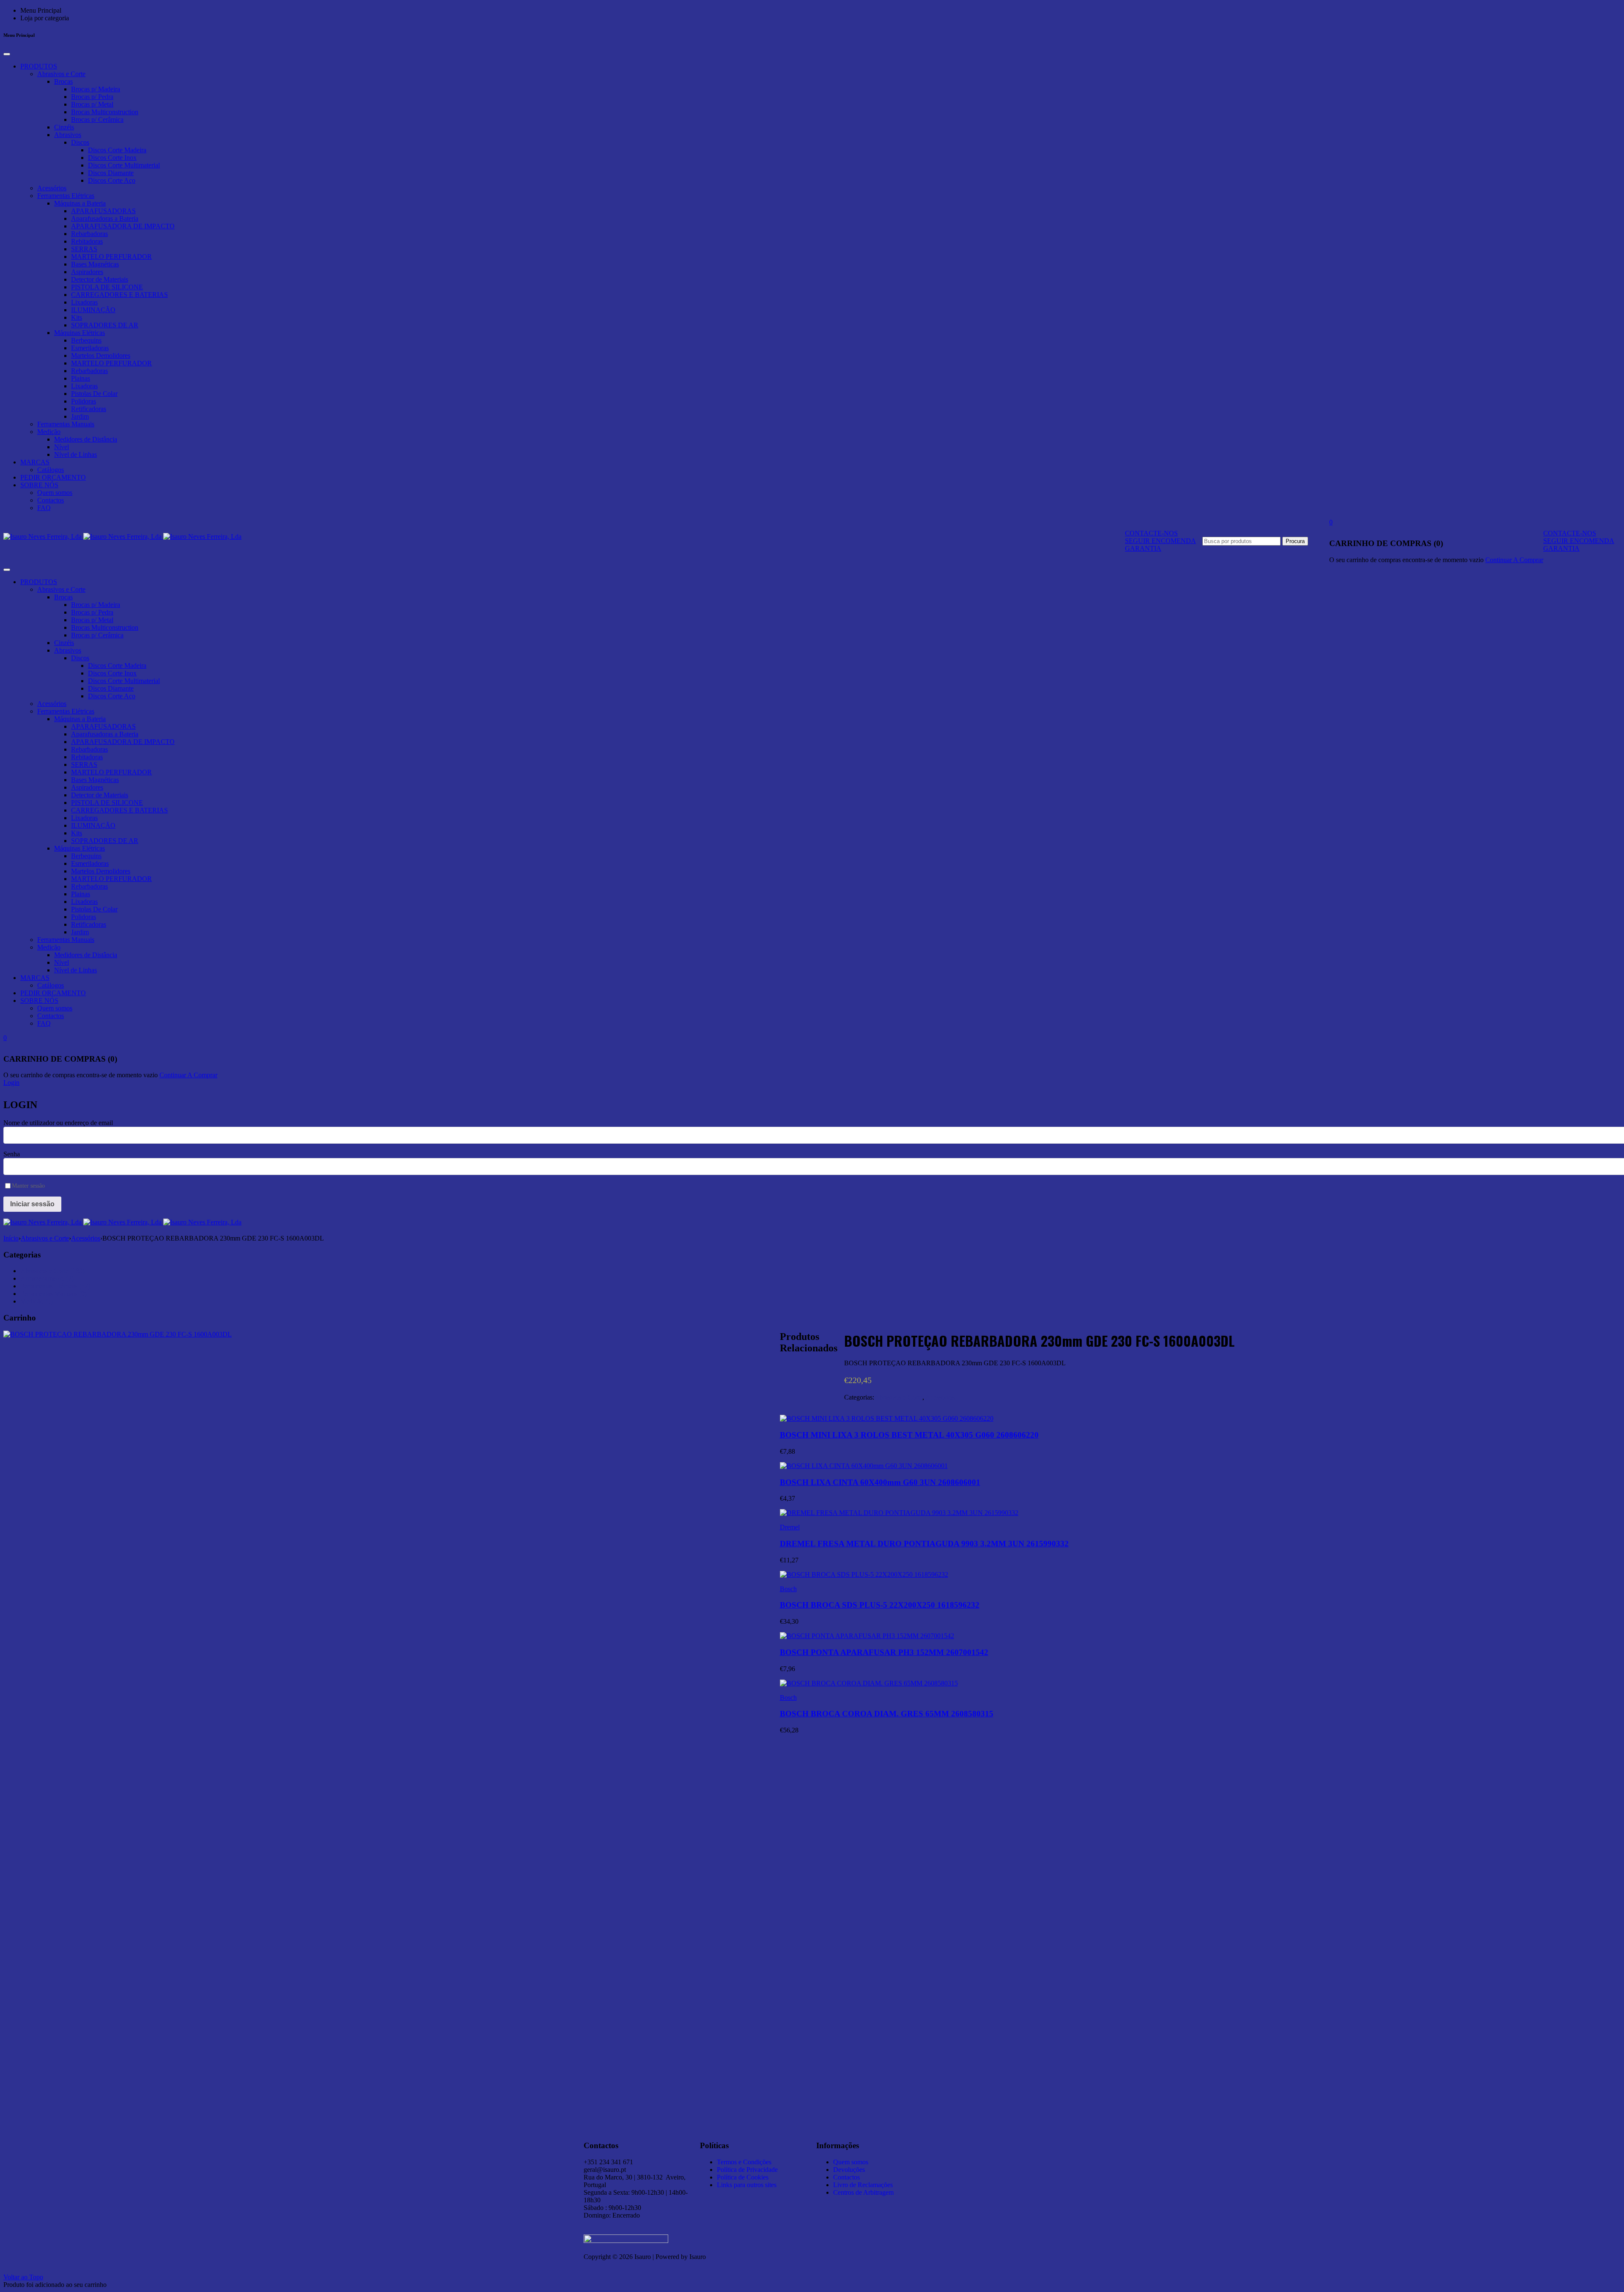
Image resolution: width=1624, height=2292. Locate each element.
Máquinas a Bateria (80, 203)
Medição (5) (37, 1301)
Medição (49, 432)
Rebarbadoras (89, 234)
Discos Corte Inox (112, 158)
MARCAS (35, 462)
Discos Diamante (111, 173)
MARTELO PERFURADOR (111, 257)
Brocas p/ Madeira (96, 89)
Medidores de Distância (86, 439)
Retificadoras (89, 409)
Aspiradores (87, 272)
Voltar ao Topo (23, 2277)
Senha (12, 1154)
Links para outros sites (747, 2185)
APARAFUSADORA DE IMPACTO (123, 226)
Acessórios (52, 188)
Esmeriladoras (90, 348)
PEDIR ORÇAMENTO (53, 477)
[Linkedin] (943, 2144)
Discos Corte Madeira (117, 150)
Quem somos (55, 493)
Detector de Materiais (100, 279)
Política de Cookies (743, 2177)
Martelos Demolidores (101, 355)
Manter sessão (28, 1186)
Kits (77, 317)
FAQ (44, 508)
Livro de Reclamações (863, 2185)
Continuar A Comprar (1514, 560)
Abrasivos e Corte (61, 74)
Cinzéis (64, 127)
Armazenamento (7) (47, 1278)
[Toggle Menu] (7, 54)
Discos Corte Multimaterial (124, 165)
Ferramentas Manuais (66, 424)
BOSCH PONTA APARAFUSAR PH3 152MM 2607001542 (884, 1652)
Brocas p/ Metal (92, 104)
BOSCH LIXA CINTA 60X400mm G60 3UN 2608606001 (880, 1482)
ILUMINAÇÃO (93, 310)
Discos (80, 142)
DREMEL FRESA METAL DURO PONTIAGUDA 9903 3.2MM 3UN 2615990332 (924, 1544)
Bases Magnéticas (95, 264)
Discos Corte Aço (112, 180)
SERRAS (84, 249)
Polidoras (84, 401)
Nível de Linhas (75, 454)
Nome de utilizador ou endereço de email (58, 1123)
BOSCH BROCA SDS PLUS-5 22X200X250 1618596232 (880, 1605)
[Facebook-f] (989, 2144)
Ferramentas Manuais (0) (53, 1294)
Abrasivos (68, 135)
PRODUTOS (39, 66)
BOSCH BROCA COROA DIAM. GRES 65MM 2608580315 (887, 1714)
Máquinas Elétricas (80, 333)
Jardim (80, 416)
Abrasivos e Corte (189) (52, 1271)
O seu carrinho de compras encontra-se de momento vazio (1406, 560)
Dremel (790, 1527)
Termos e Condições (744, 2162)
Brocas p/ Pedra (92, 97)
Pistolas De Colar (94, 394)
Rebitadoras (87, 241)
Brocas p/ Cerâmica (97, 119)
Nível (62, 447)
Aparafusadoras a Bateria (105, 218)
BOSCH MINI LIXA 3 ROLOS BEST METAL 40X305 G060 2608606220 (909, 1435)
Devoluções (849, 2170)
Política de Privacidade (747, 2170)
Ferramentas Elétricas (66, 196)
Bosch (788, 1589)
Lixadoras (84, 302)
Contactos (51, 500)
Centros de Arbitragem (863, 2192)
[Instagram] (966, 2144)
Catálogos (51, 470)
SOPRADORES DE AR (105, 325)
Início (11, 1238)
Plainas (81, 378)
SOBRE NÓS (39, 485)
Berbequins (86, 340)
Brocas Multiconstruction (105, 112)
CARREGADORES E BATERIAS (119, 295)
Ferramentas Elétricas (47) (55, 1286)
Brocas (63, 81)
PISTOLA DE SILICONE (107, 287)
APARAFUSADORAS (103, 211)
